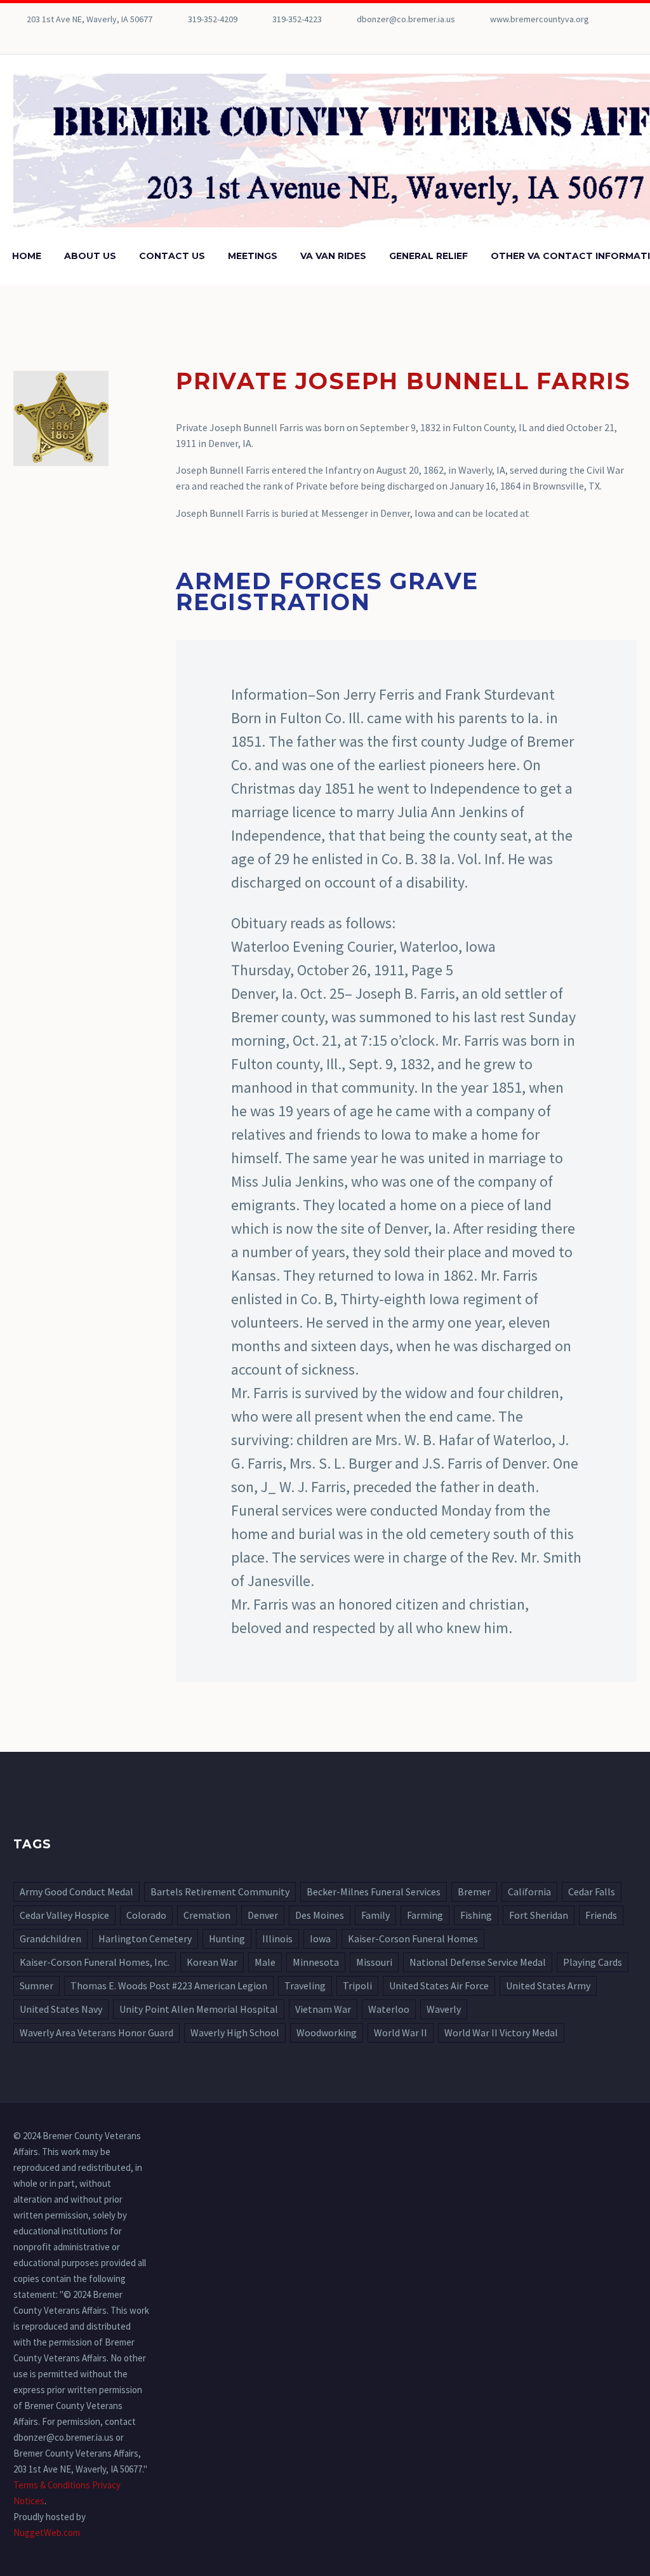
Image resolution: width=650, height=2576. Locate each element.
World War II (401, 2032)
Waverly (444, 2009)
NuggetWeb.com (47, 2533)
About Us (90, 256)
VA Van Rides (333, 256)
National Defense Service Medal (478, 1962)
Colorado (146, 1915)
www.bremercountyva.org (540, 19)
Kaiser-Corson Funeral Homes (413, 1939)
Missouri (374, 1962)
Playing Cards (593, 1962)
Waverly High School (235, 2032)
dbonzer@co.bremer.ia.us (406, 19)
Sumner (36, 1985)
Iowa (320, 1939)
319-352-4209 (213, 19)
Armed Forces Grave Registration (327, 591)
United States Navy (61, 2009)
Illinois (277, 1939)
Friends (601, 1915)
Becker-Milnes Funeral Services (374, 1892)
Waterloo (389, 2009)
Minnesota (316, 1962)
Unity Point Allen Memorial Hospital (199, 2009)
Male (265, 1962)
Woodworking (327, 2032)
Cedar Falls (592, 1892)
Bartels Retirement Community (220, 1892)
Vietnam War (323, 2009)
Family (375, 1915)
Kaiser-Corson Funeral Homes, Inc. (95, 1962)
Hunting (227, 1939)
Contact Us (172, 256)
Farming (425, 1915)
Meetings (253, 256)
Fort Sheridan (539, 1915)
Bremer (474, 1892)
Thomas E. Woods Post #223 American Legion (169, 1985)
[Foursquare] (20, 38)
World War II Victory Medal (501, 2032)
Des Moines (320, 1915)
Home (27, 256)
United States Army (548, 1985)
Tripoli (357, 1985)
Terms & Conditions (52, 2485)
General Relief (428, 256)
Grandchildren (50, 1939)
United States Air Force (439, 1985)
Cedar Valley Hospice (64, 1915)
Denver (263, 1915)
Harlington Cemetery (145, 1939)
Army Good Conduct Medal (76, 1892)
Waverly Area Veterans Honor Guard (96, 2032)
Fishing (476, 1915)
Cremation (207, 1915)
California (529, 1892)
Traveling (305, 1985)
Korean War (212, 1962)
